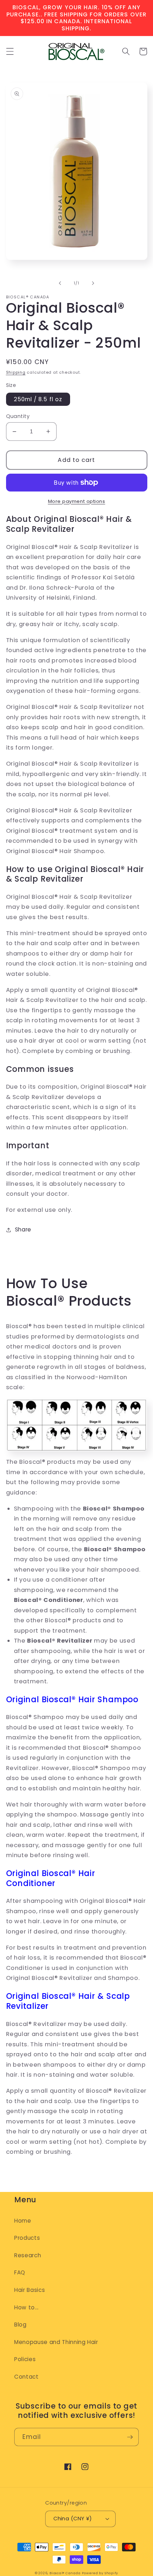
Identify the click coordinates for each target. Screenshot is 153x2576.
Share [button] (23, 1229)
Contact (27, 2377)
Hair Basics (30, 2290)
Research (28, 2255)
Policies (25, 2359)
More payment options (77, 501)
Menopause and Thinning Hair (56, 2342)
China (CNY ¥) (73, 2519)
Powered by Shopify (100, 2573)
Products (27, 2238)
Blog (20, 2325)
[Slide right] (93, 283)
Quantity (18, 416)
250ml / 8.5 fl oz (38, 399)
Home (23, 2221)
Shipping (16, 372)
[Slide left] (60, 283)
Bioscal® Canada (65, 2573)
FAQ (20, 2272)
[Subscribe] (130, 2437)
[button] (10, 51)
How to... (27, 2307)
